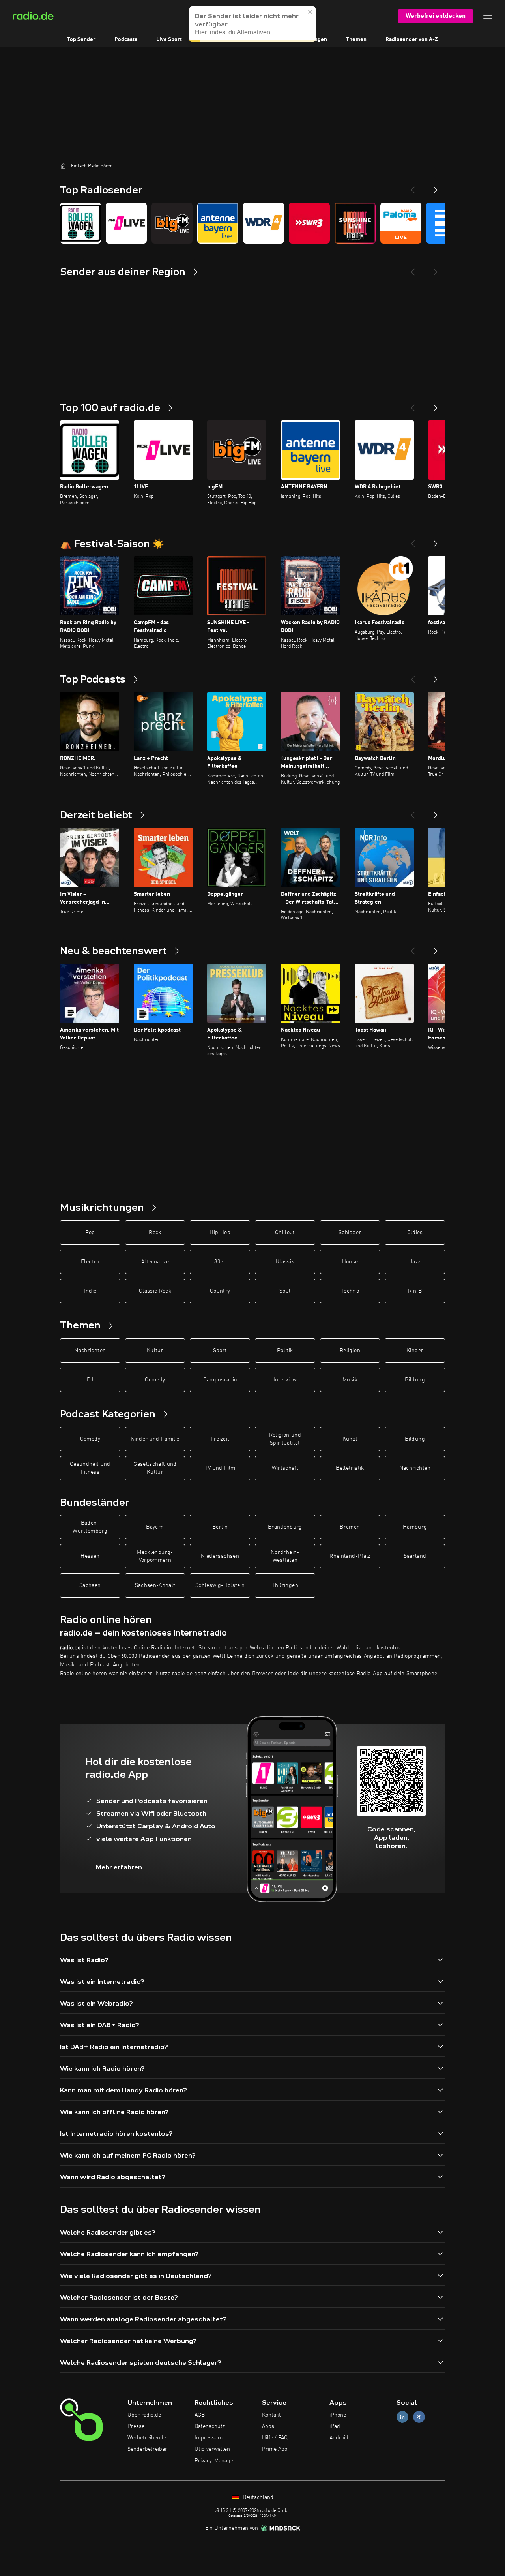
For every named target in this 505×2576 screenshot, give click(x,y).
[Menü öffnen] (488, 16)
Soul (285, 1291)
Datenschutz (210, 2426)
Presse (136, 2426)
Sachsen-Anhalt (155, 1585)
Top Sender (81, 39)
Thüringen (285, 1585)
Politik (285, 1351)
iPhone (338, 2415)
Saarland (415, 1556)
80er (220, 1262)
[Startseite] (63, 166)
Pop (90, 1233)
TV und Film (220, 1468)
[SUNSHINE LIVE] (355, 223)
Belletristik (350, 1468)
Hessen (90, 1556)
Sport (220, 1351)
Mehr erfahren (119, 1867)
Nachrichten (90, 1351)
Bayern (155, 1527)
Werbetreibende (147, 2438)
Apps (268, 2426)
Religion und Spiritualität (285, 1439)
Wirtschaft (285, 1468)
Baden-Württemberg (90, 1527)
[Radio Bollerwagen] (80, 223)
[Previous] (413, 187)
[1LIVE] (126, 223)
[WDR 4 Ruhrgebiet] (264, 223)
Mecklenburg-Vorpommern (155, 1556)
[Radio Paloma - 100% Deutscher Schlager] (401, 223)
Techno (350, 1291)
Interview (285, 1380)
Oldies (415, 1233)
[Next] (436, 187)
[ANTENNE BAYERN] (218, 223)
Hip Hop (220, 1233)
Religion (350, 1351)
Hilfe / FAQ (275, 2438)
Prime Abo (275, 2449)
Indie (90, 1291)
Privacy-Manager (215, 2461)
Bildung (415, 1380)
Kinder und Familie (155, 1439)
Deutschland (257, 2497)
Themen (356, 39)
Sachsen (90, 1585)
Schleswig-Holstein (220, 1585)
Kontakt (271, 2415)
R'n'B (415, 1291)
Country (220, 1291)
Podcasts (126, 39)
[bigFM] (172, 223)
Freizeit (220, 1439)
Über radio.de (144, 2415)
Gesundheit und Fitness (90, 1468)
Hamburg (415, 1527)
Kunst (350, 1439)
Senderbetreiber (147, 2449)
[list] (252, 223)
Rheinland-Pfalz (350, 1556)
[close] (310, 20)
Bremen (350, 1527)
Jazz (415, 1262)
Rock (155, 1233)
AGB (200, 2415)
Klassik (285, 1262)
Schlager (350, 1233)
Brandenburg (285, 1527)
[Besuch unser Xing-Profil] (419, 2417)
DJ (90, 1380)
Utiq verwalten (212, 2449)
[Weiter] (436, 405)
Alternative (155, 1262)
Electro (90, 1262)
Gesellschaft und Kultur (155, 1468)
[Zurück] (413, 405)
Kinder (415, 1351)
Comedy (155, 1380)
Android (339, 2438)
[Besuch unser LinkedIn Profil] (402, 2417)
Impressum (209, 2438)
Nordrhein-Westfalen (285, 1556)
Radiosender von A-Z (412, 39)
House (350, 1262)
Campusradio (220, 1380)
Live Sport (169, 39)
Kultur (155, 1351)
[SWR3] (309, 223)
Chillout (285, 1233)
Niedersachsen (220, 1556)
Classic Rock (155, 1291)
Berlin (220, 1527)
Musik (350, 1380)
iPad (335, 2426)
